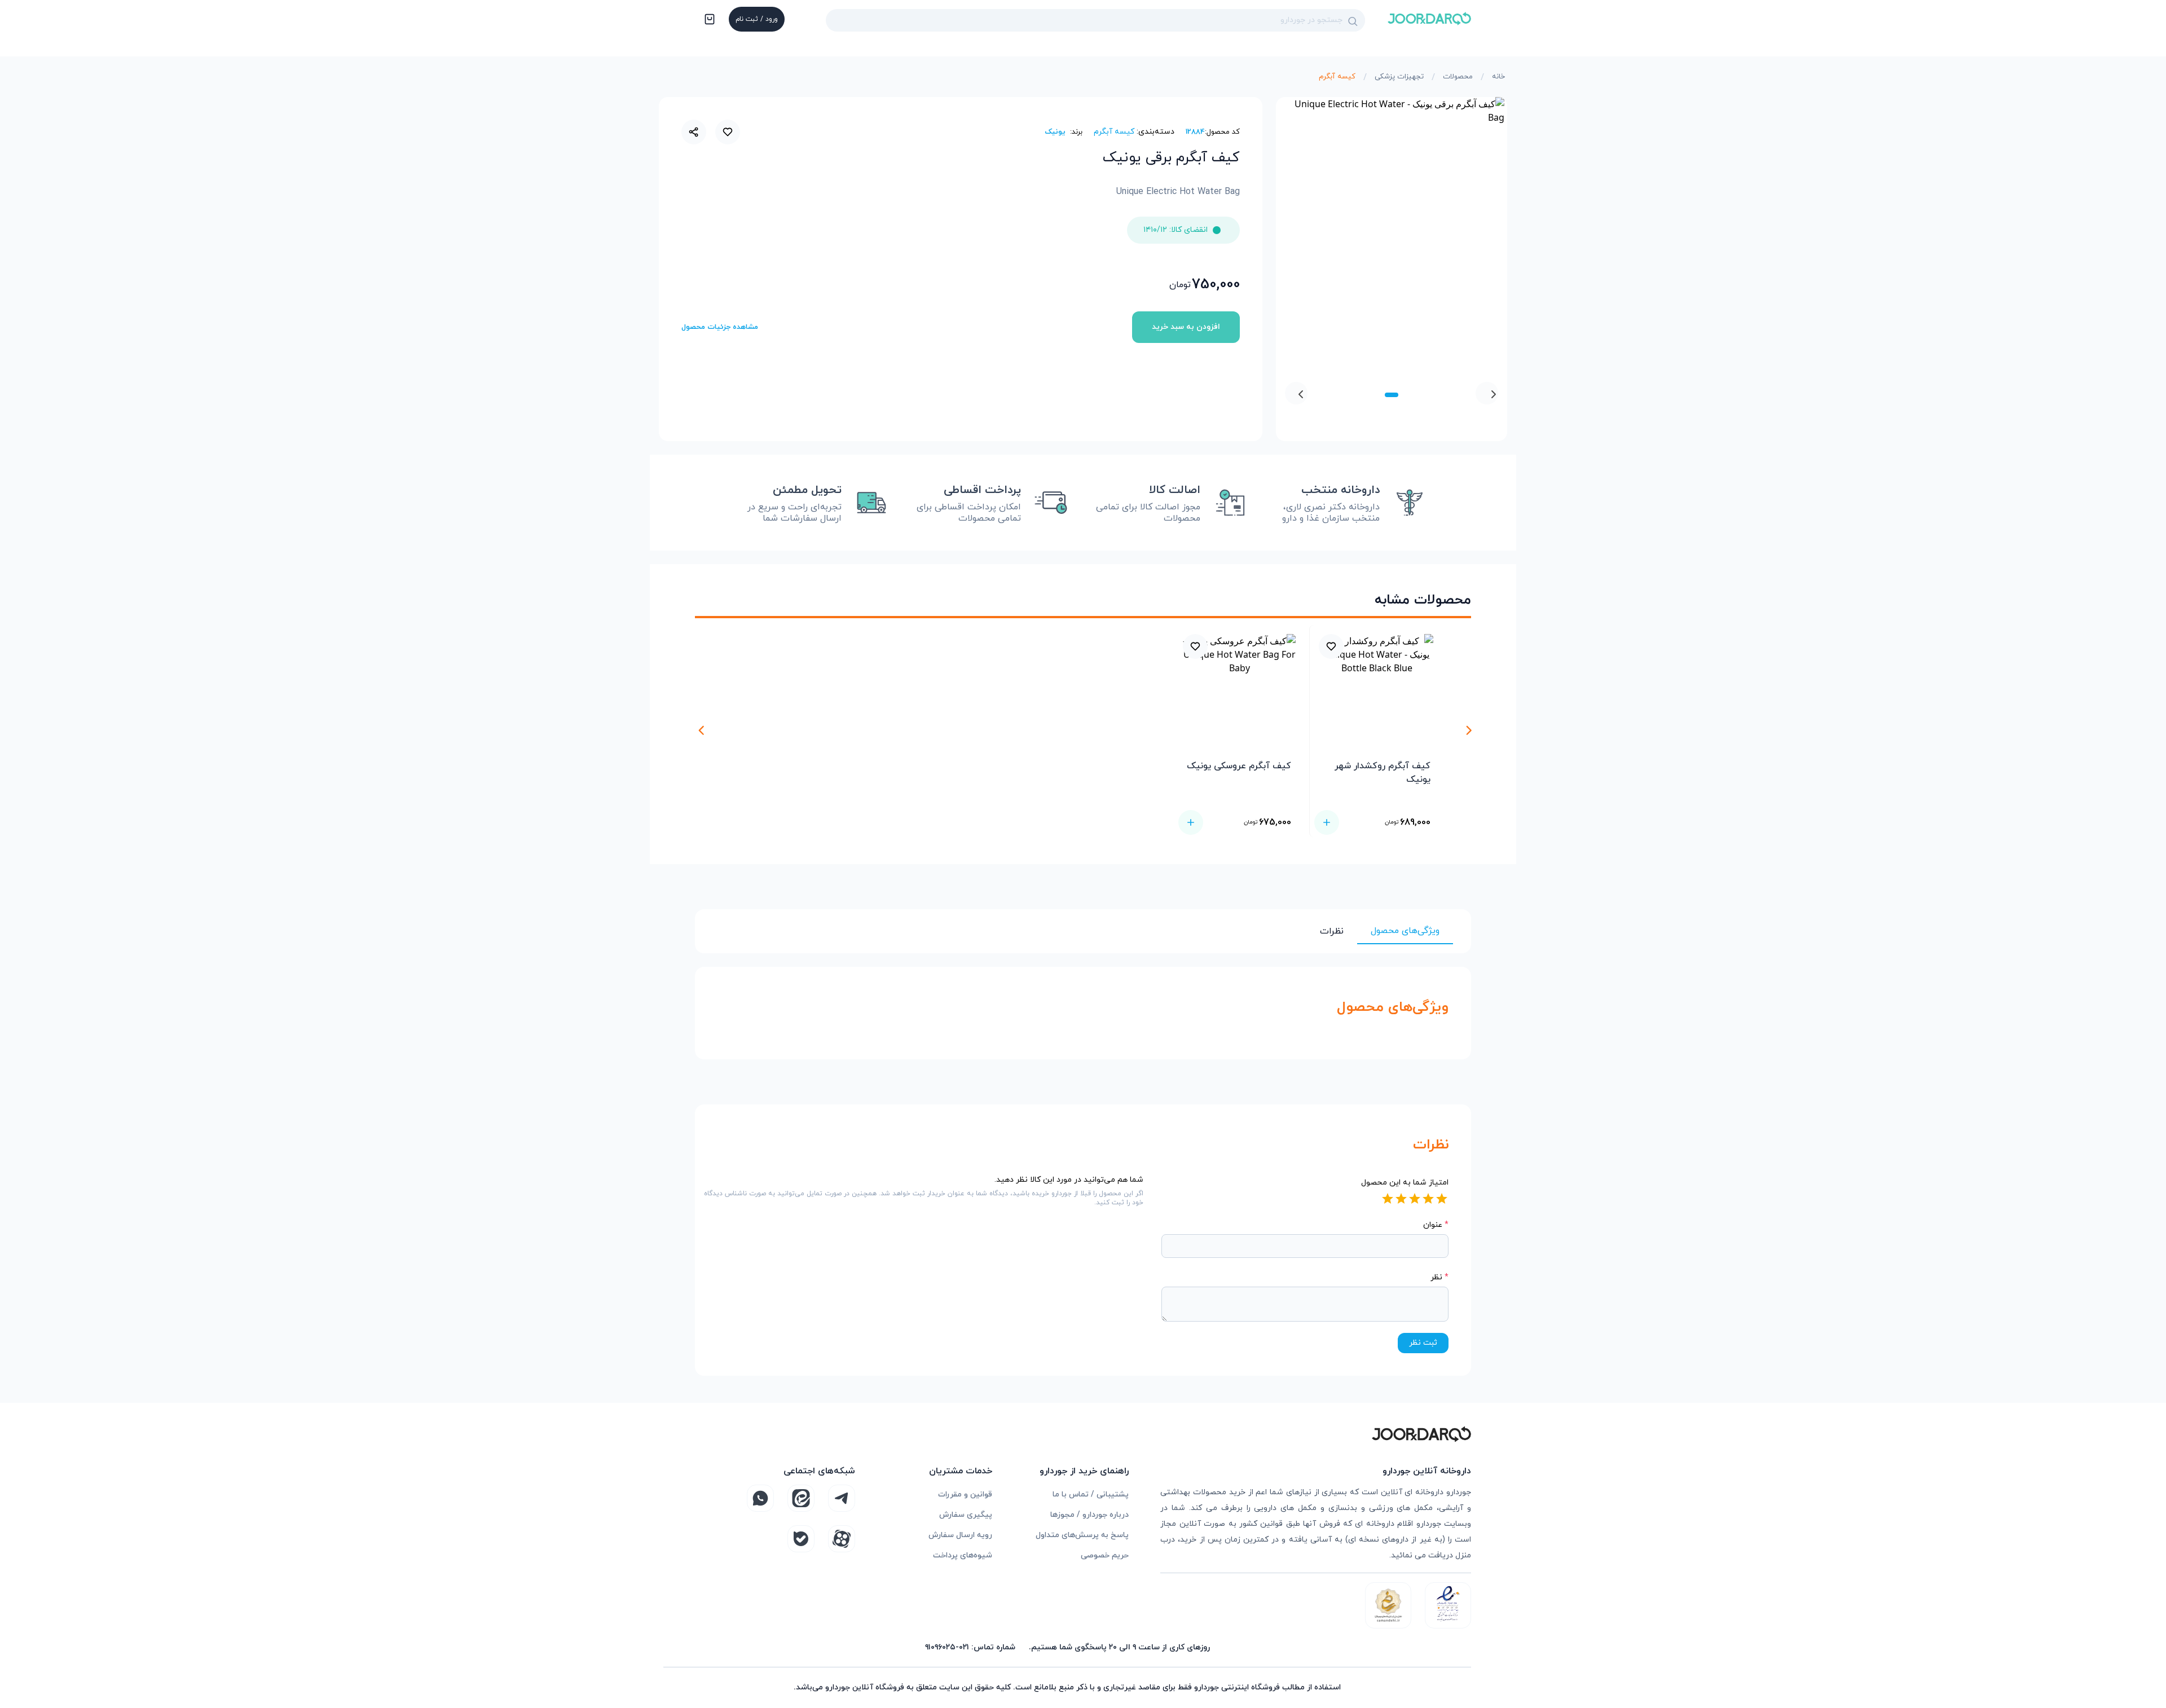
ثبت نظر (1423, 1343)
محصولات (1458, 77)
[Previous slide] (1487, 393)
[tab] (1392, 395)
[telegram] (842, 1498)
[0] (708, 20)
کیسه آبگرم (1337, 77)
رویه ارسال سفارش (960, 1535)
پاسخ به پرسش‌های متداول (1082, 1535)
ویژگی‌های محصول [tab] (1405, 931)
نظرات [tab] (1332, 931)
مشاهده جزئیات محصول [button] (720, 327)
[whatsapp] (760, 1498)
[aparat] (842, 1539)
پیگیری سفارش (966, 1515)
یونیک (1055, 132)
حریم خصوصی (1105, 1555)
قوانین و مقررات (965, 1494)
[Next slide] (1296, 393)
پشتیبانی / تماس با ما (1091, 1494)
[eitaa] (801, 1498)
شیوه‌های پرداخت (963, 1555)
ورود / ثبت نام (757, 19)
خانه (1498, 77)
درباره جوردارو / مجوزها (1089, 1515)
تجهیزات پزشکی (1399, 77)
